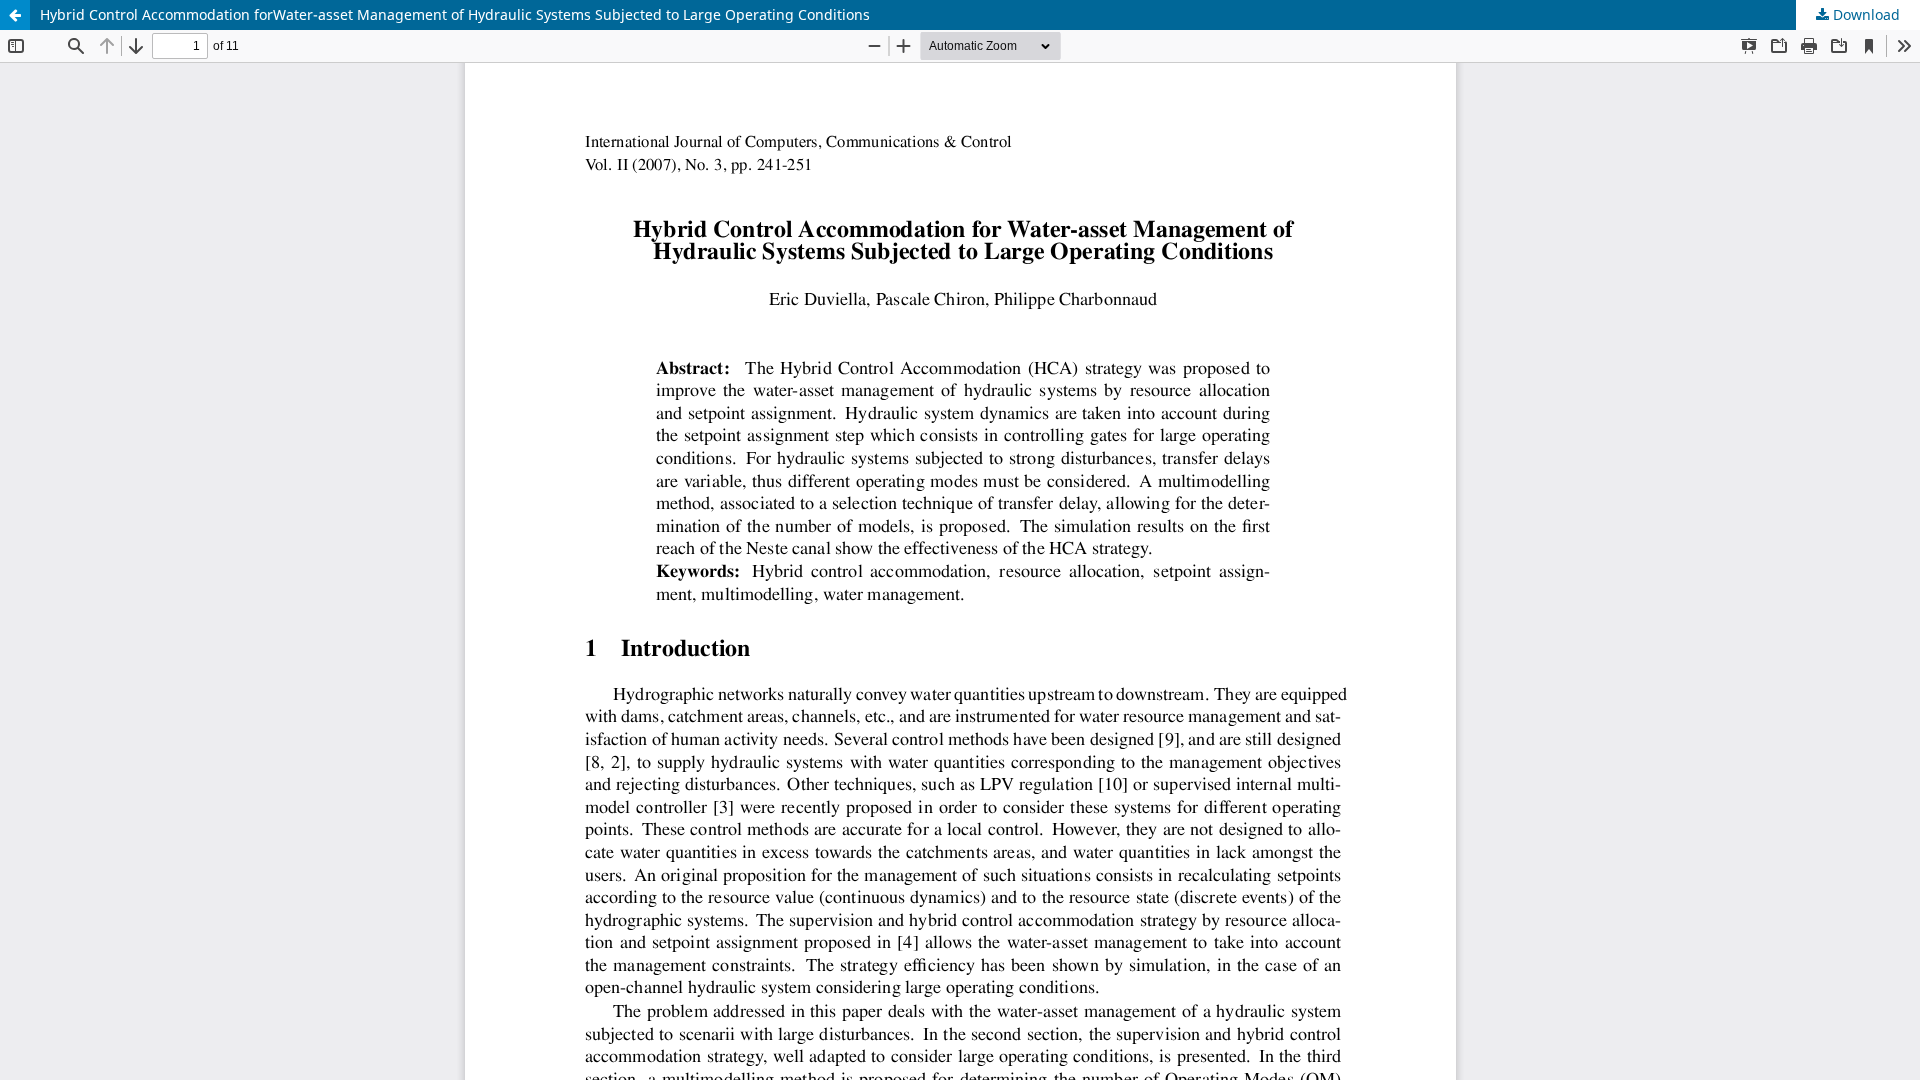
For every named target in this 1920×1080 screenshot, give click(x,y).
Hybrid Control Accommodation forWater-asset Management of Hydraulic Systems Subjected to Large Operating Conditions (455, 14)
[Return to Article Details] (15, 15)
